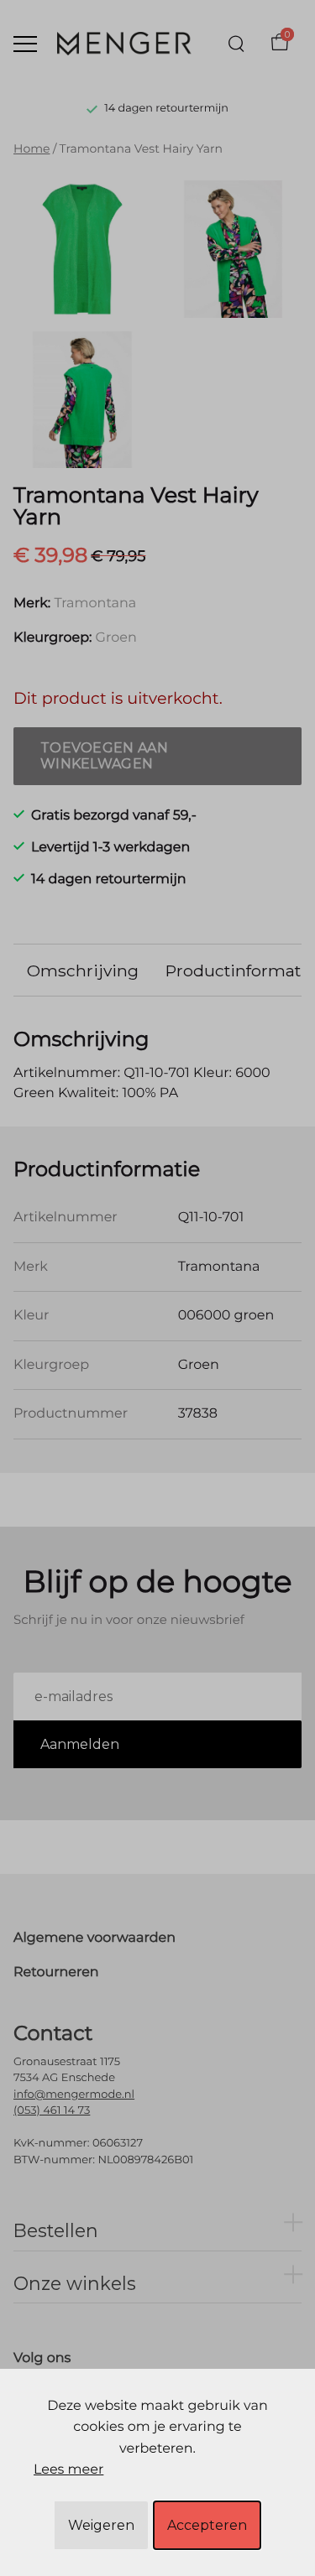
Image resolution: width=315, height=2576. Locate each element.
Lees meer (68, 2470)
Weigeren (101, 2525)
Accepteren (207, 2525)
